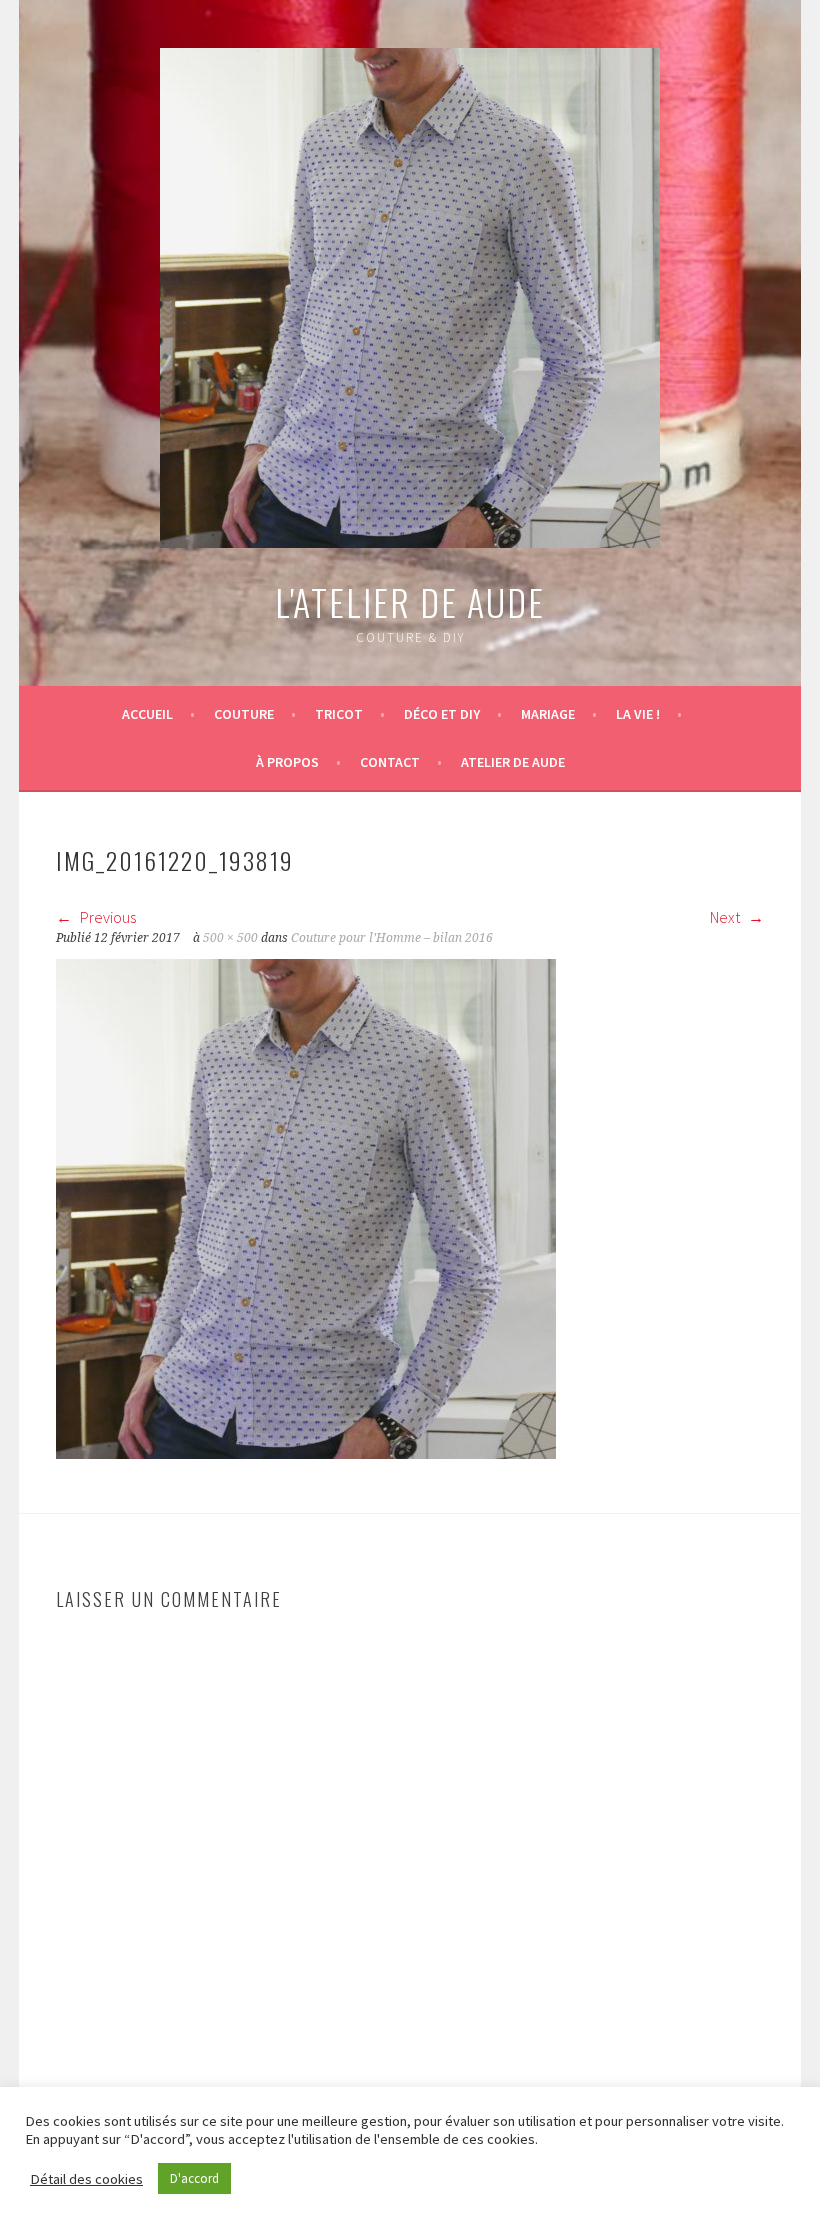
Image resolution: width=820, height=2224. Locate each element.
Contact (390, 762)
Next (726, 917)
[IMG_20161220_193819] (306, 1453)
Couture (244, 714)
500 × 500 (230, 938)
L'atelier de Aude (410, 601)
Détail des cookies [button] (86, 2179)
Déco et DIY (442, 714)
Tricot (339, 714)
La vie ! (638, 714)
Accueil (147, 714)
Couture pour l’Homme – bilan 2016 (392, 938)
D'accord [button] (194, 2178)
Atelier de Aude (513, 762)
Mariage (548, 714)
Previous (106, 917)
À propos (287, 762)
